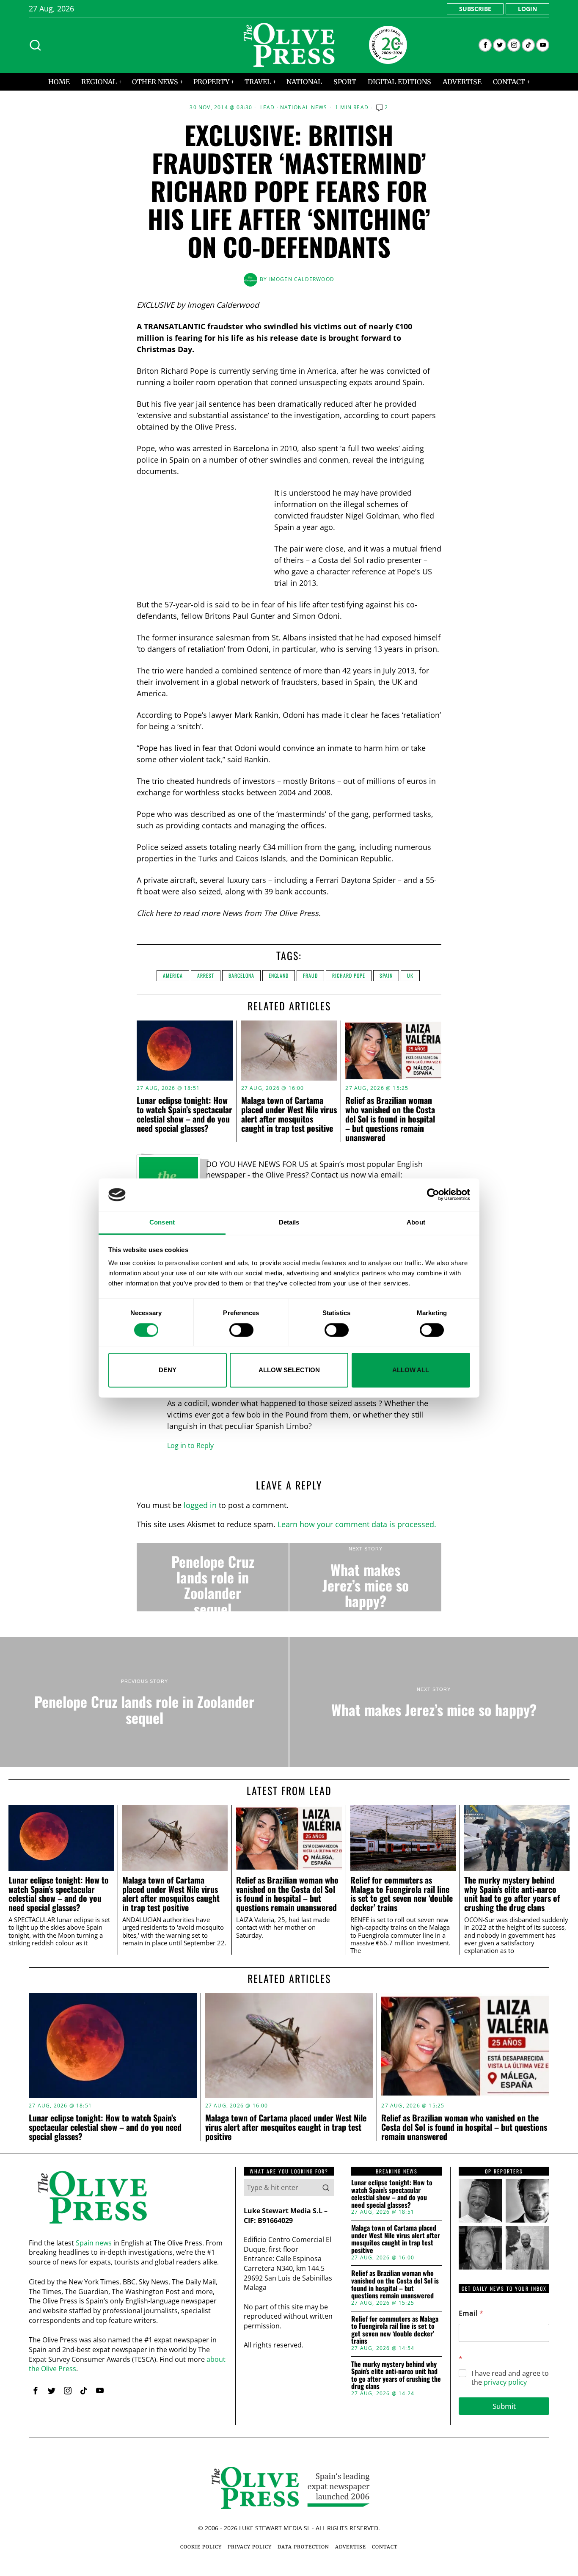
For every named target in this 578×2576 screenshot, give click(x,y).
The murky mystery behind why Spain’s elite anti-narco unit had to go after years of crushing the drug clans (512, 1894)
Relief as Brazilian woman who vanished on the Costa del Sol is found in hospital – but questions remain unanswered (390, 1119)
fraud (310, 975)
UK (410, 975)
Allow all (411, 1370)
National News (304, 108)
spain (386, 975)
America (173, 975)
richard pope (349, 975)
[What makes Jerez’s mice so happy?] (365, 1577)
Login (527, 9)
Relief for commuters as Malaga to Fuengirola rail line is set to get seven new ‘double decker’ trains (402, 1894)
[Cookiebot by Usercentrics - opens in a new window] (433, 1195)
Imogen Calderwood (302, 279)
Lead (268, 108)
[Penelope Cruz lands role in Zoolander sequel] (213, 1577)
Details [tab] (289, 1222)
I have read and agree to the (510, 2378)
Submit (504, 2406)
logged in (200, 1505)
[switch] (241, 1330)
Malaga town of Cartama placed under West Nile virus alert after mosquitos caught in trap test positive (289, 1114)
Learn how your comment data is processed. (357, 1524)
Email (471, 2313)
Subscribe (475, 9)
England (279, 975)
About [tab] (416, 1222)
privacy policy (505, 2382)
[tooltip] (485, 45)
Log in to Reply (190, 1445)
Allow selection (289, 1370)
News (232, 913)
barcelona (241, 975)
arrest (206, 975)
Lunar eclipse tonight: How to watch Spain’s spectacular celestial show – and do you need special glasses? (184, 1114)
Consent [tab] (162, 1222)
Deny (168, 1370)
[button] (326, 2187)
